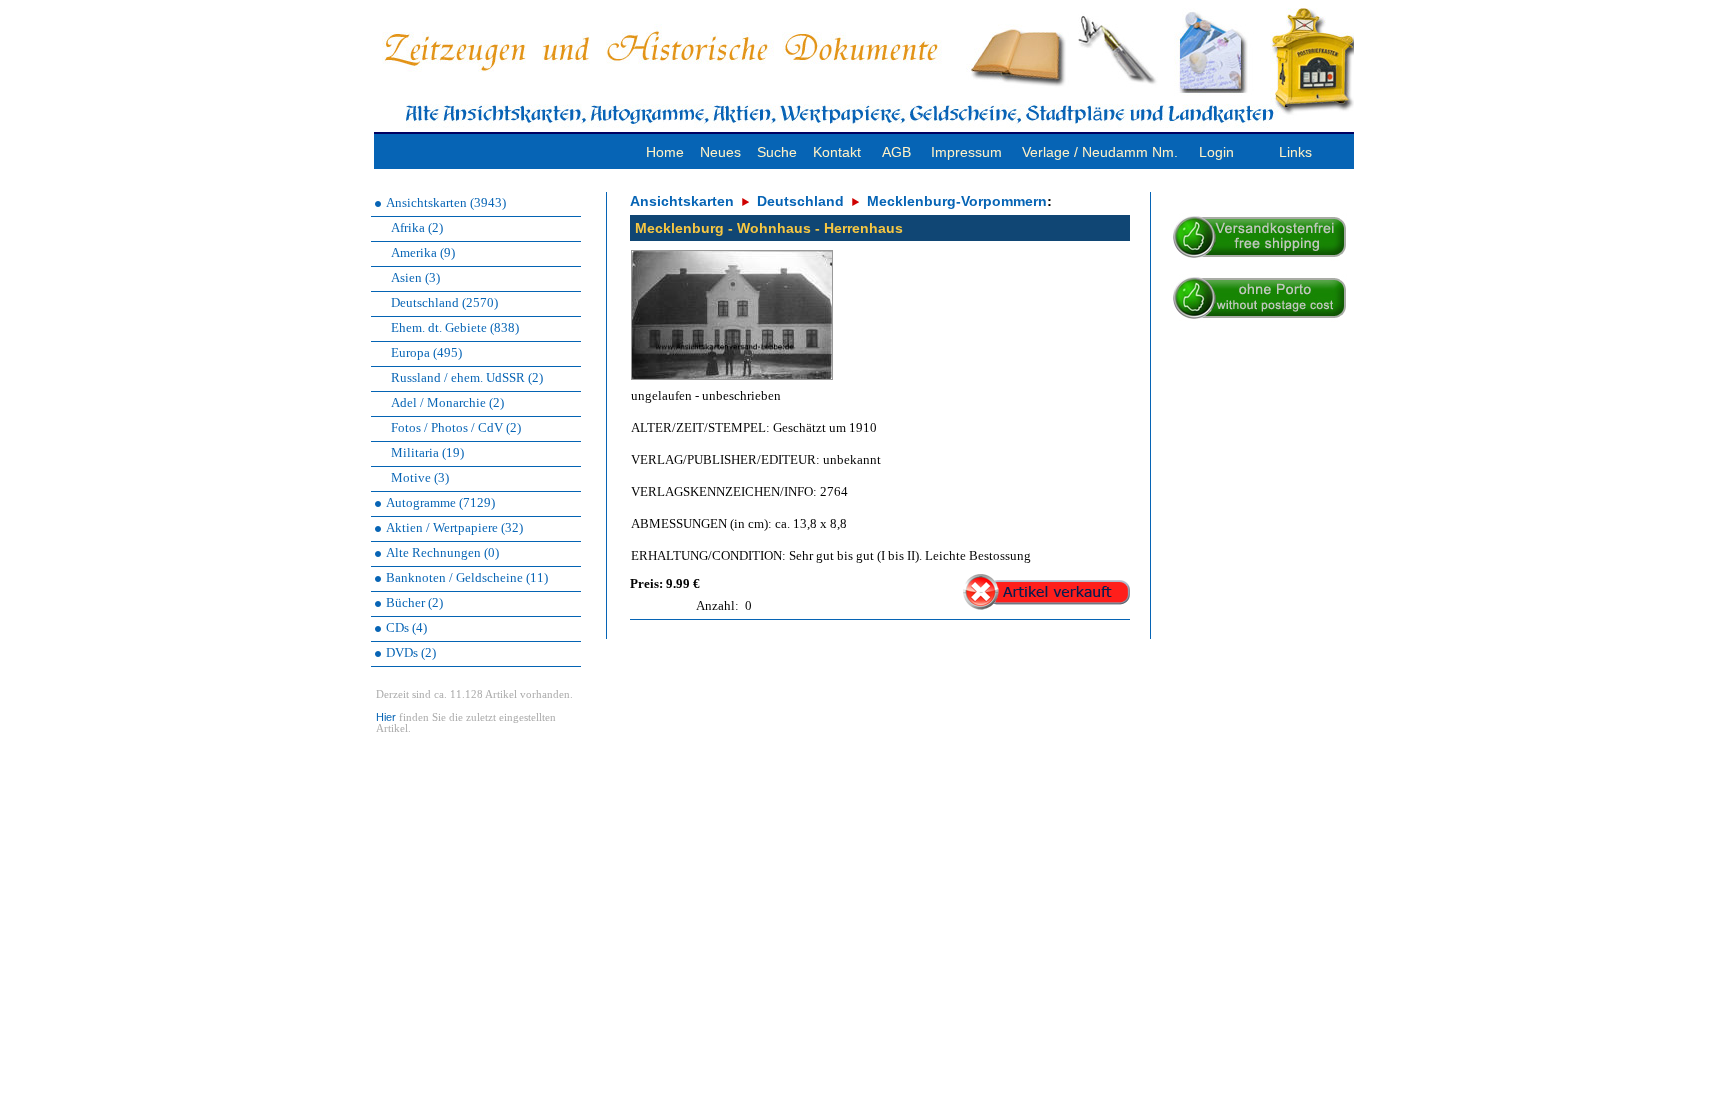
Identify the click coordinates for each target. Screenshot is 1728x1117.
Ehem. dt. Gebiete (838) (455, 327)
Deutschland (800, 201)
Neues (720, 152)
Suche (777, 152)
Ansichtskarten (682, 201)
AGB (896, 152)
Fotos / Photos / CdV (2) (456, 427)
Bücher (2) (414, 602)
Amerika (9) (423, 252)
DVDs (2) (411, 652)
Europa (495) (426, 352)
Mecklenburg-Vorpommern (957, 201)
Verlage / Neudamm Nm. (1100, 152)
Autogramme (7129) (440, 502)
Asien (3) (415, 277)
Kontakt (837, 152)
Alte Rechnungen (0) (442, 552)
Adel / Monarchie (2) (447, 402)
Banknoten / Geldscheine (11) (467, 577)
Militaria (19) (427, 452)
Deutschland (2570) (444, 302)
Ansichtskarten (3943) (446, 202)
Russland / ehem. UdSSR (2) (467, 377)
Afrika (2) (417, 227)
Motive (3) (420, 477)
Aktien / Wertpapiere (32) (454, 527)
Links (1295, 152)
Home (665, 152)
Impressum (966, 152)
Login (1216, 152)
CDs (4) (406, 627)
